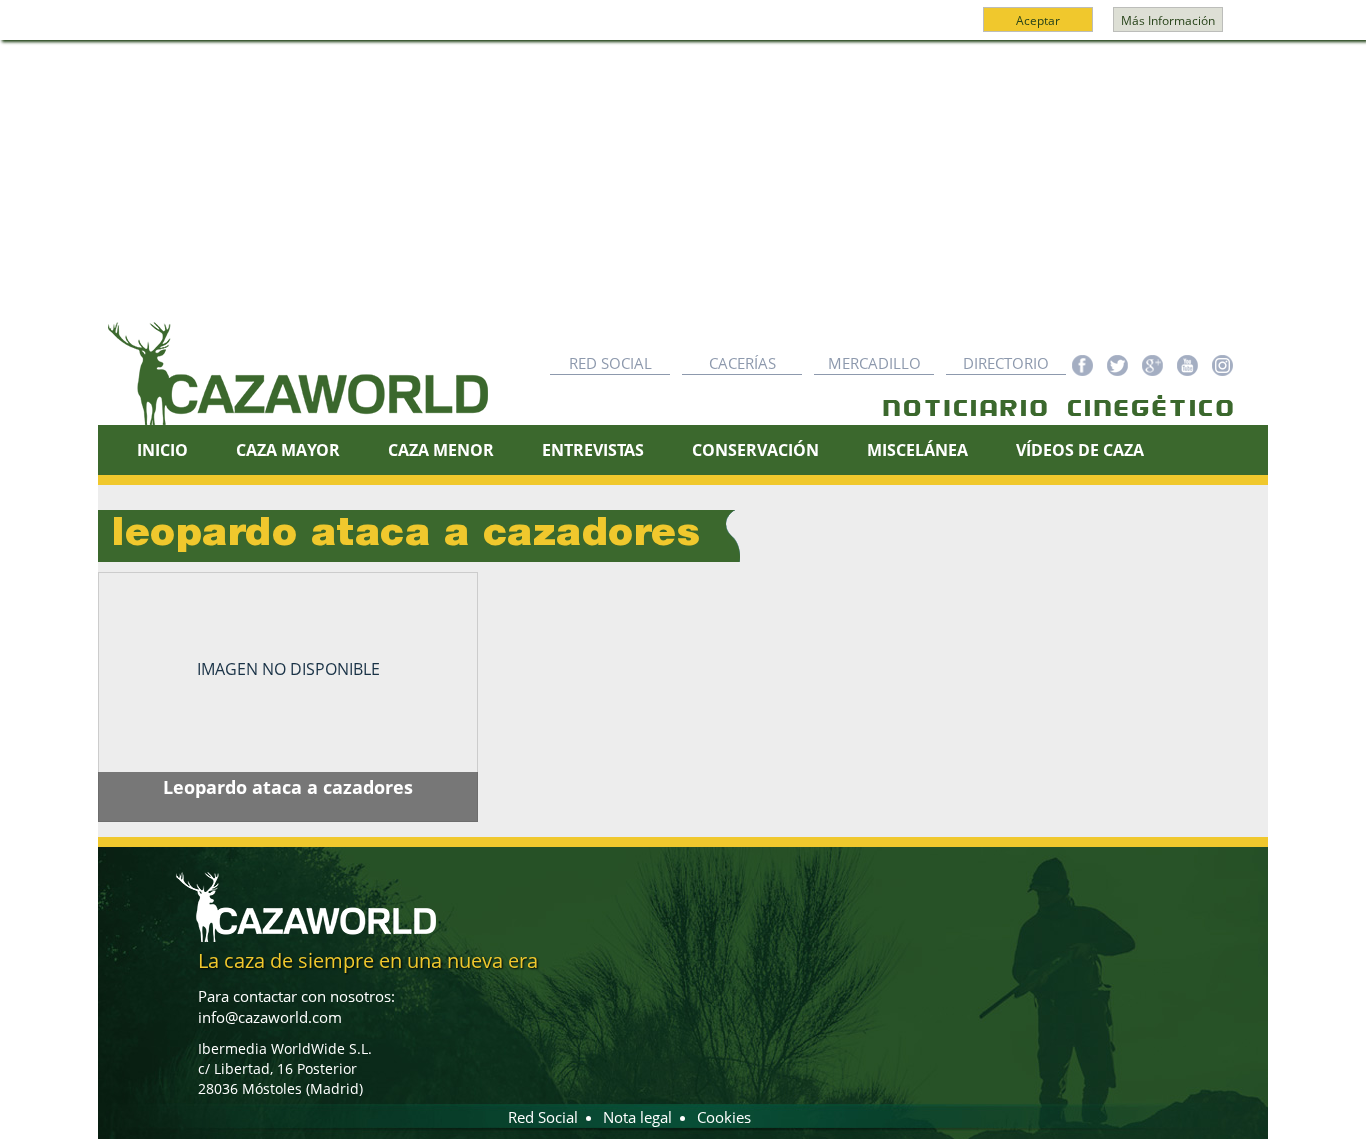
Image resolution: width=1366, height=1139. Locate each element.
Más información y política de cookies (681, 29)
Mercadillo (874, 363)
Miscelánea (917, 450)
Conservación (755, 450)
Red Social (610, 363)
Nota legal (637, 1117)
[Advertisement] (683, 191)
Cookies (724, 1117)
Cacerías (742, 363)
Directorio (1006, 363)
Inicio (162, 450)
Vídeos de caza (1080, 450)
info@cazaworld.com (270, 1017)
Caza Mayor (288, 450)
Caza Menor (441, 450)
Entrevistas (593, 450)
